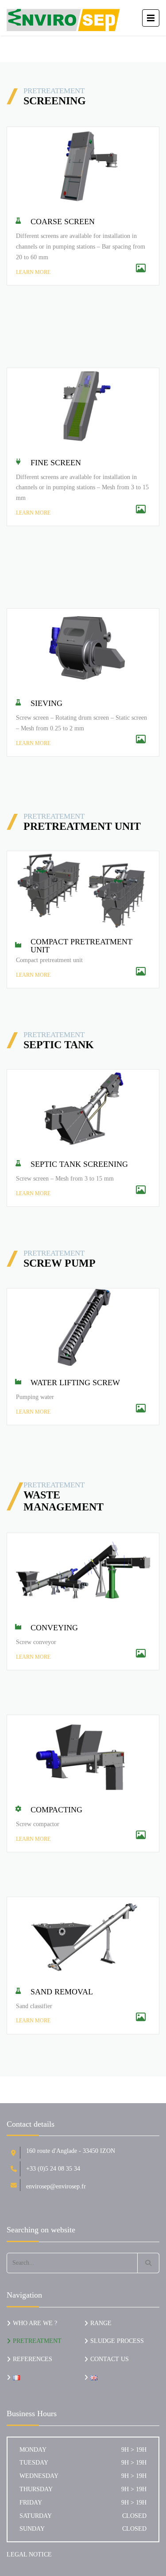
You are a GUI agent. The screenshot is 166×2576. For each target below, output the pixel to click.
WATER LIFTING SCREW (75, 1383)
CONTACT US (110, 2359)
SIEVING (46, 703)
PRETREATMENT (37, 2341)
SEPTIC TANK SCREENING (79, 1164)
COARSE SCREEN (63, 222)
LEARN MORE (33, 272)
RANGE (101, 2323)
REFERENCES (33, 2359)
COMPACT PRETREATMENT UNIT (81, 946)
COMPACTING (56, 1810)
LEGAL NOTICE (29, 2554)
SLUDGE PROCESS (117, 2341)
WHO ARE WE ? (35, 2323)
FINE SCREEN (56, 463)
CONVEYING (54, 1628)
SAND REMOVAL (62, 1992)
